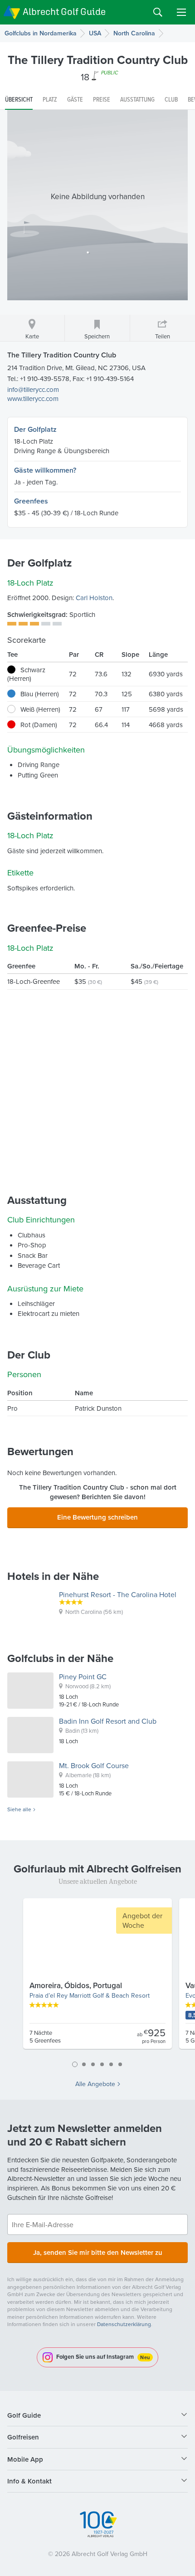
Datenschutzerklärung (124, 2324)
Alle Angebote (95, 2084)
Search (158, 12)
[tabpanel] (97, 1977)
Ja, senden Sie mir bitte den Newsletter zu (98, 2252)
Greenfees (31, 501)
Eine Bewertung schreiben (97, 1517)
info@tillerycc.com (33, 389)
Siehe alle (19, 1809)
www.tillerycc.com (33, 398)
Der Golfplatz (35, 429)
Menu (181, 12)
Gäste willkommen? (45, 470)
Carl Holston (94, 598)
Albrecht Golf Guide (64, 12)
